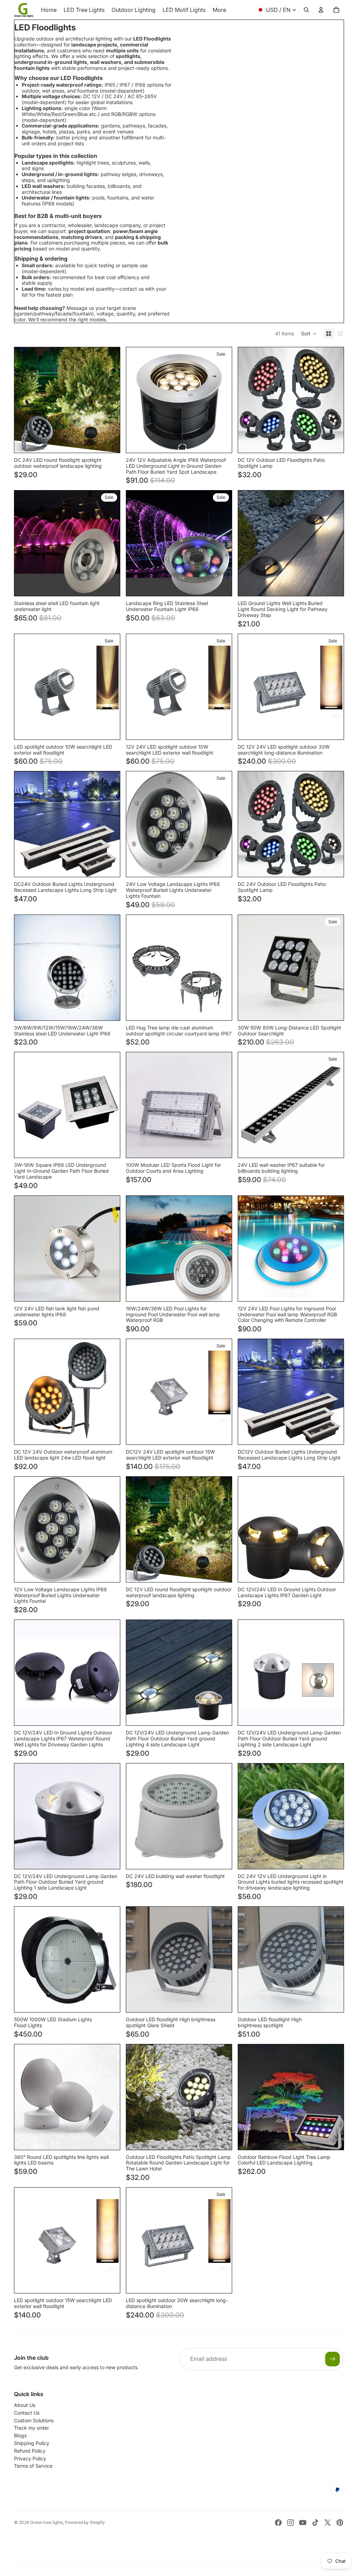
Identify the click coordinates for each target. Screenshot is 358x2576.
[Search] (306, 10)
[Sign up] (332, 2359)
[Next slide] (109, 400)
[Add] (333, 2139)
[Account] (321, 10)
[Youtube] (303, 2523)
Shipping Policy (32, 2443)
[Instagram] (291, 2523)
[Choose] (109, 442)
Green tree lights (46, 2522)
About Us (25, 2405)
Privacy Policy (30, 2458)
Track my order (31, 2428)
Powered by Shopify (85, 2522)
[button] (309, 334)
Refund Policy (30, 2451)
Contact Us (27, 2413)
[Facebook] (278, 2523)
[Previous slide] (25, 400)
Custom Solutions (34, 2420)
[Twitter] (328, 2523)
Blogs (20, 2435)
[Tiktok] (315, 2523)
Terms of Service (33, 2466)
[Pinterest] (340, 2523)
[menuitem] (219, 10)
